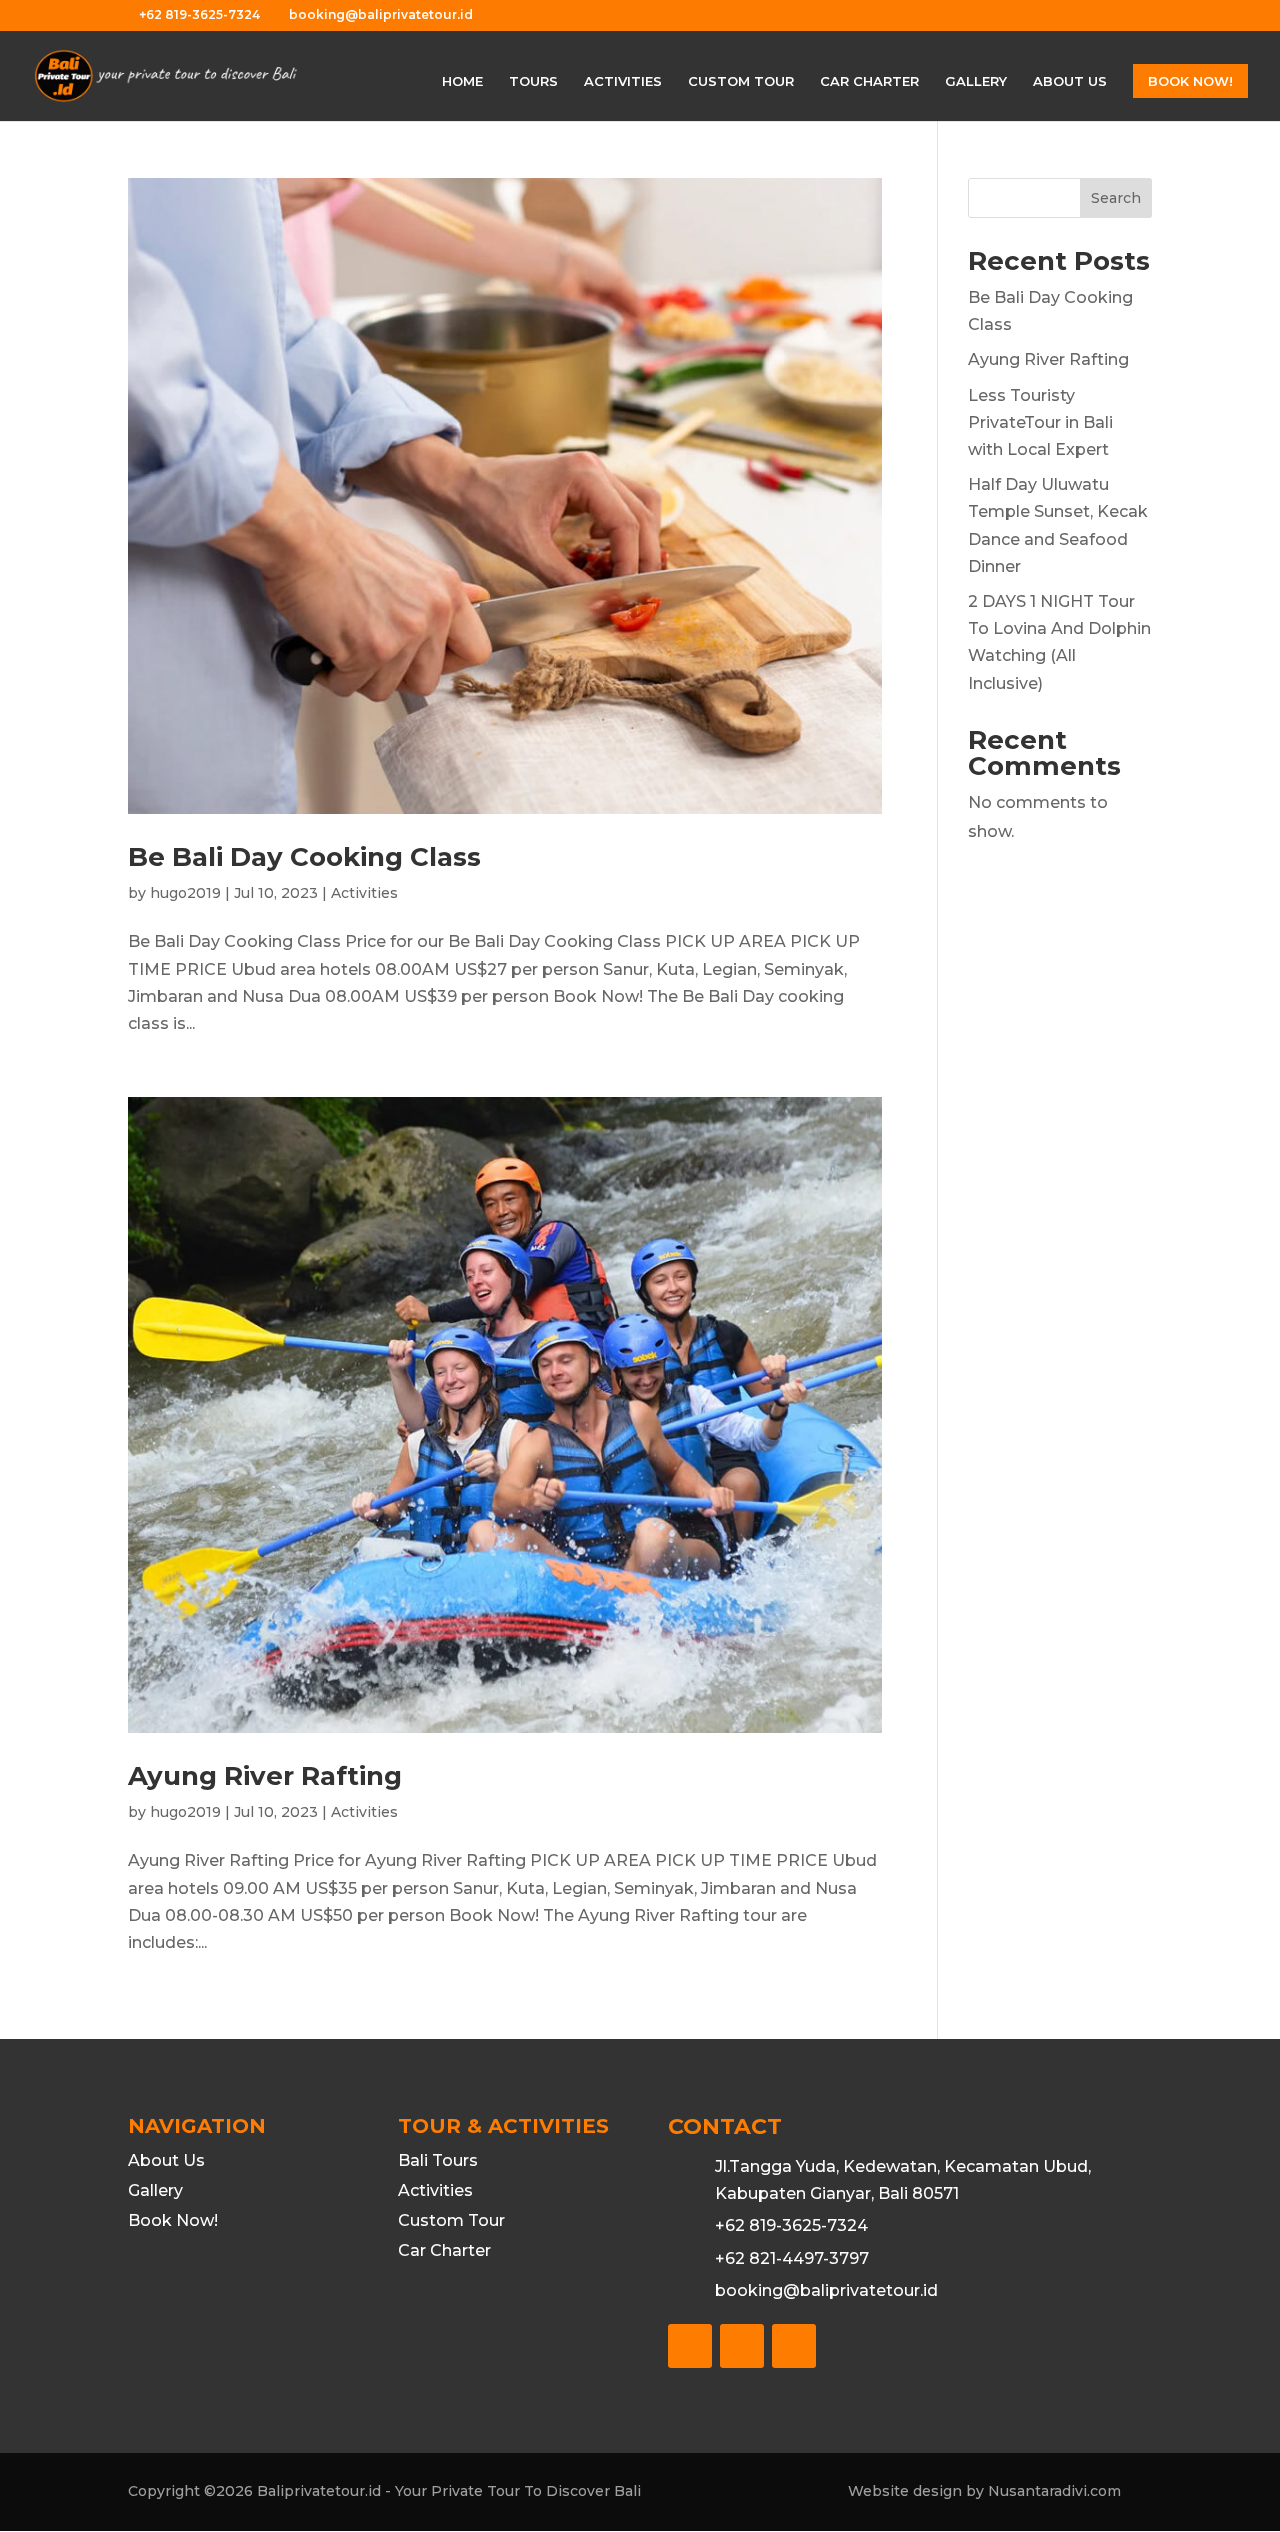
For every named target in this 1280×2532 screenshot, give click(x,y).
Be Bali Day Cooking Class (304, 857)
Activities (623, 81)
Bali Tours (438, 2162)
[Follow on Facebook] (690, 2346)
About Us (1070, 81)
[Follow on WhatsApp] (794, 2346)
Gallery (976, 81)
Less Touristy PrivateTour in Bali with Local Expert (1040, 422)
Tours (533, 81)
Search (1116, 198)
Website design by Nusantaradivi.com (984, 2491)
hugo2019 (185, 893)
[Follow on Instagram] (742, 2346)
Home (462, 81)
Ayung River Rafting (265, 1776)
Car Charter (869, 81)
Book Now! (1190, 81)
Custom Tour (741, 81)
